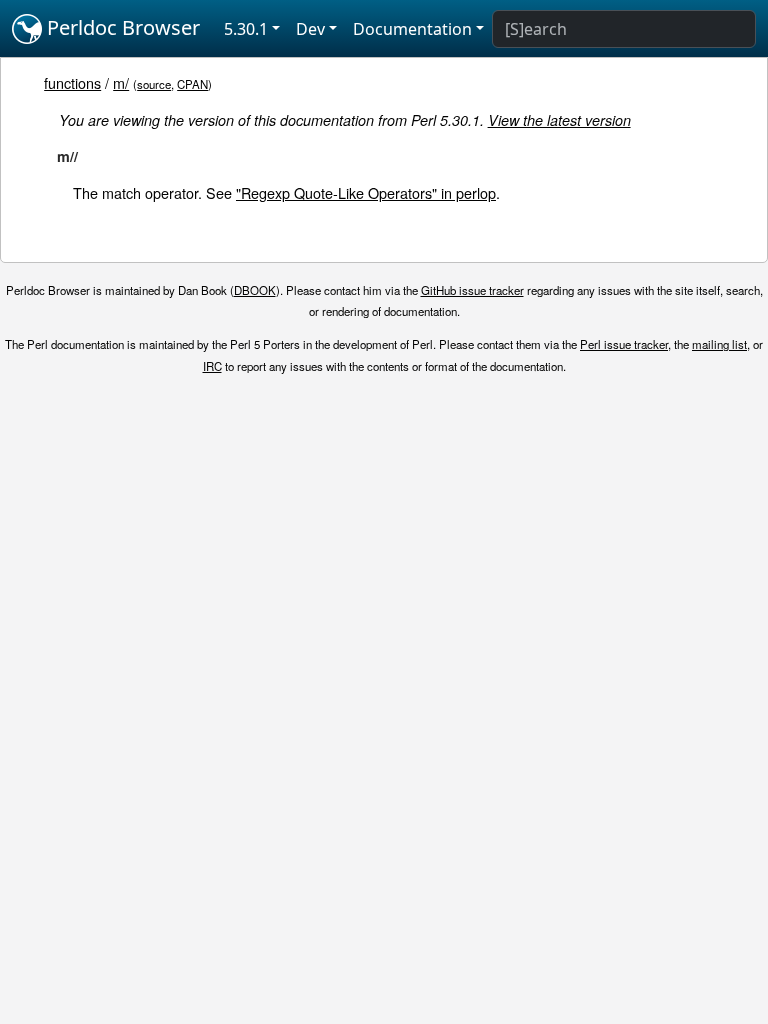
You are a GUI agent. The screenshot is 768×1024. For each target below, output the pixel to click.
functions (72, 82)
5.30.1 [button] (246, 29)
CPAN (192, 84)
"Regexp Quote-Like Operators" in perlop (366, 192)
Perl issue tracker (624, 344)
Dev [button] (310, 29)
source (154, 84)
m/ (121, 82)
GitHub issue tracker (472, 290)
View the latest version (559, 120)
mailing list (719, 344)
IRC (212, 366)
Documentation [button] (412, 29)
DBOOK (255, 290)
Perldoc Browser (121, 27)
